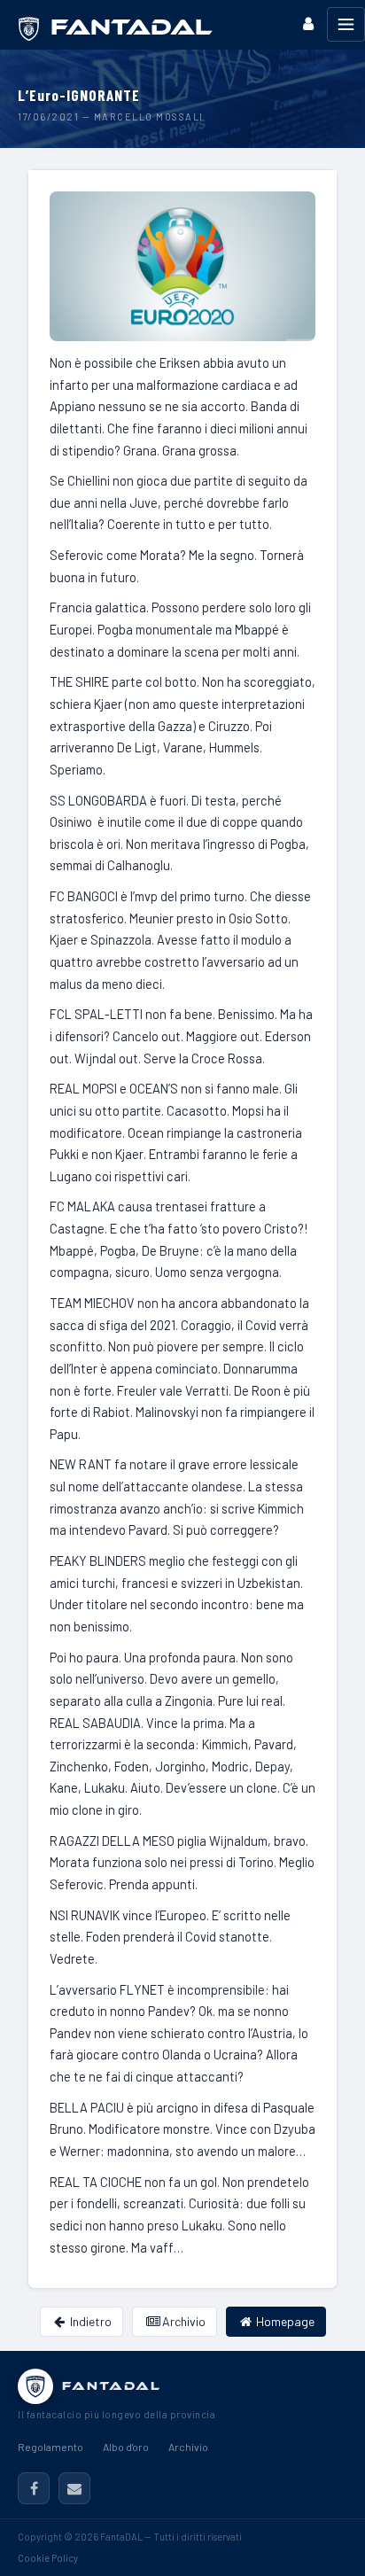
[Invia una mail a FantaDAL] (74, 2488)
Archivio (182, 2321)
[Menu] (346, 24)
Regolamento (50, 2447)
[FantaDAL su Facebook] (34, 2488)
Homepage (284, 2321)
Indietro (89, 2321)
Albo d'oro (126, 2447)
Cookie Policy (48, 2558)
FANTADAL (112, 2386)
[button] (308, 23)
